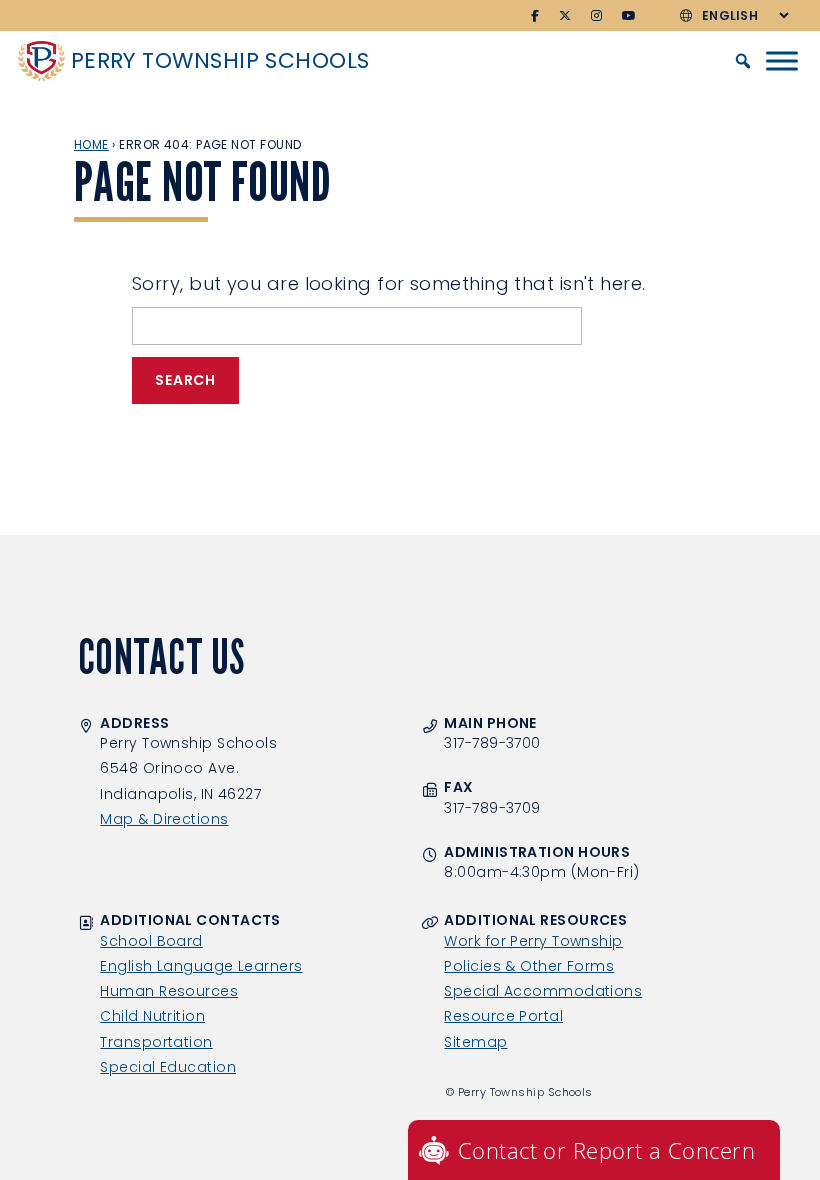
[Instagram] (597, 16)
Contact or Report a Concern (606, 1150)
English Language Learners (201, 966)
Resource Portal (503, 1016)
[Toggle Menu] (782, 60)
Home (91, 144)
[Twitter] (565, 16)
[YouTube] (629, 16)
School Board (151, 941)
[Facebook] (535, 16)
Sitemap (475, 1042)
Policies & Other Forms (529, 966)
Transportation (156, 1042)
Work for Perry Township (533, 941)
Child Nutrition (152, 1016)
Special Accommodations (543, 991)
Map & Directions (164, 819)
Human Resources (169, 991)
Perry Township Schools (220, 60)
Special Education (168, 1067)
